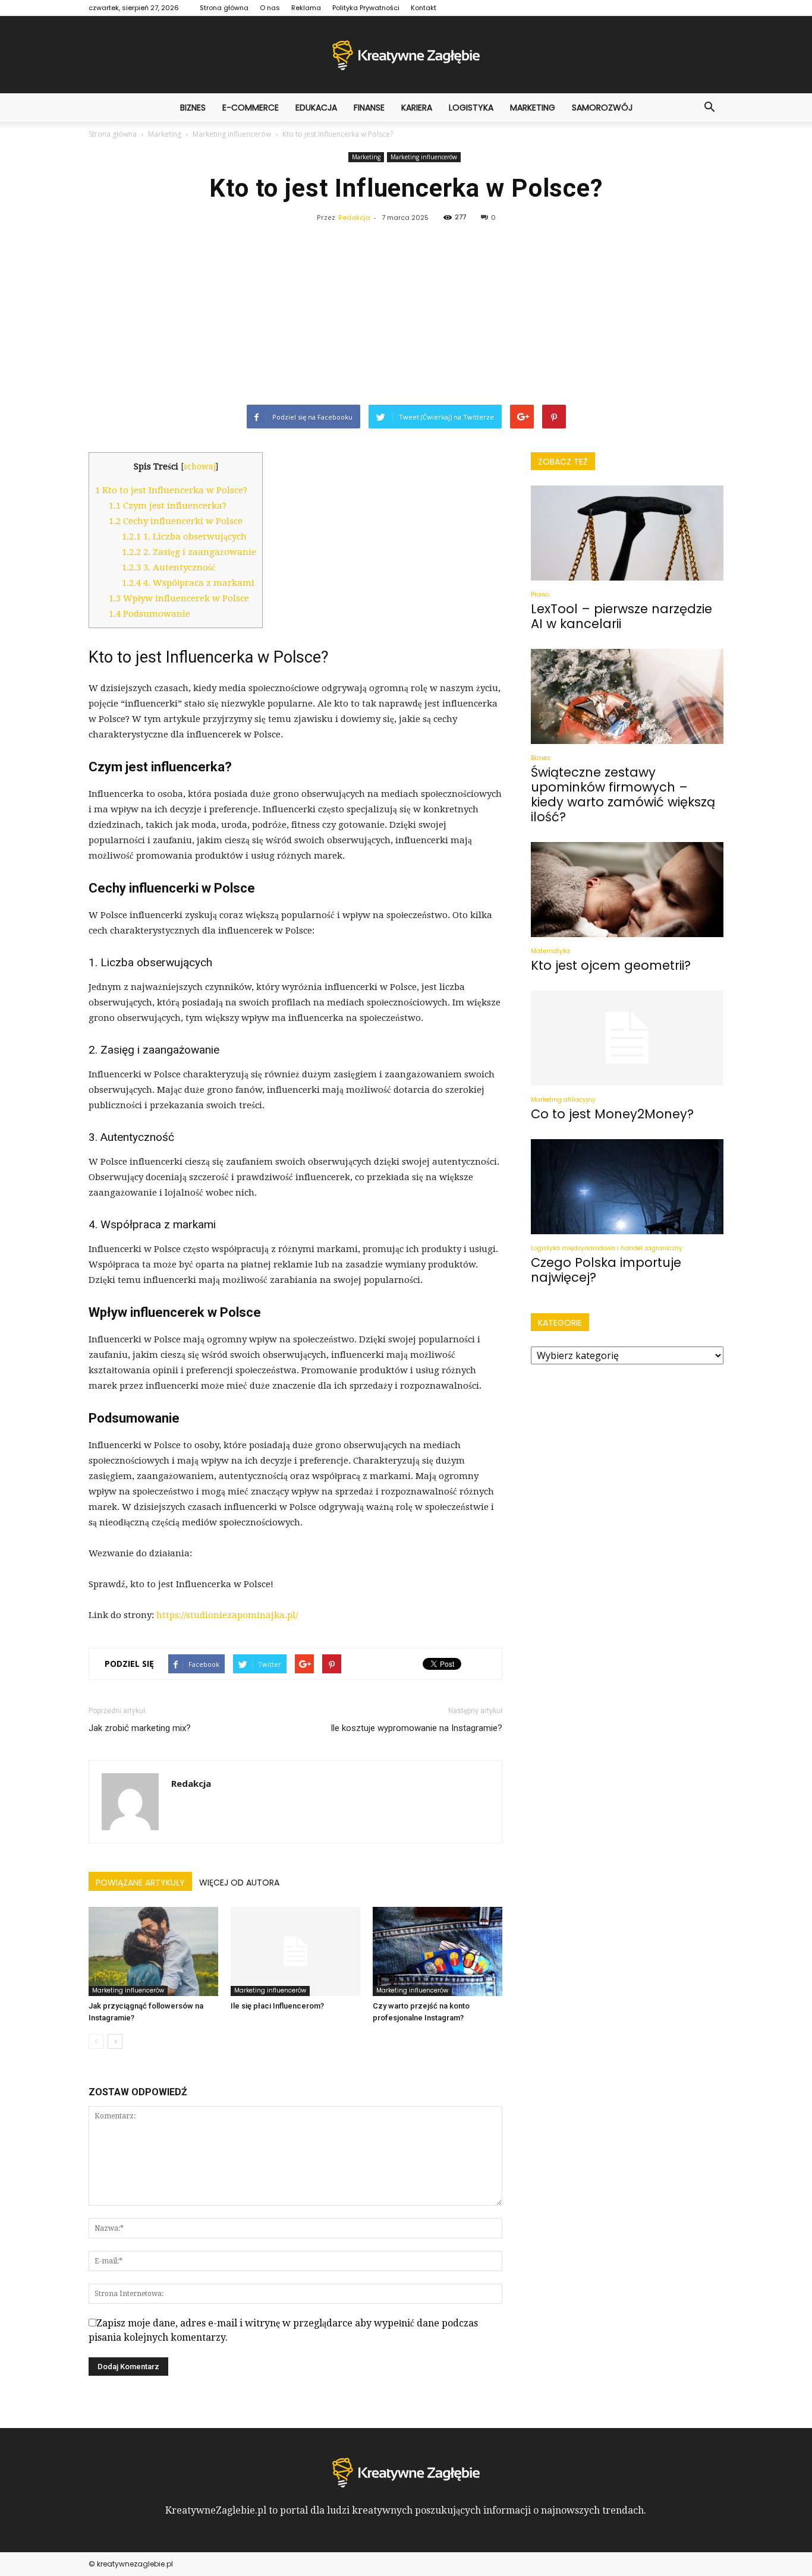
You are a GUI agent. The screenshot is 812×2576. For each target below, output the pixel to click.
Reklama (306, 8)
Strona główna (224, 8)
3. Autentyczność (169, 567)
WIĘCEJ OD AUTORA (239, 1883)
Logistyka (471, 108)
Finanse (369, 108)
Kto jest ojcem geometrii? (611, 965)
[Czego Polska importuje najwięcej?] (627, 1187)
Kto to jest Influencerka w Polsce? (171, 490)
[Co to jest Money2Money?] (627, 1038)
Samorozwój (602, 108)
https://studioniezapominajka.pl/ (227, 1615)
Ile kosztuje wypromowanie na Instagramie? (416, 1728)
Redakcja (354, 217)
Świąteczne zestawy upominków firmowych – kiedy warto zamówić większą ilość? (623, 794)
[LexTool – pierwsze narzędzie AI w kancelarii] (627, 533)
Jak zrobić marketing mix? (140, 1728)
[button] (709, 108)
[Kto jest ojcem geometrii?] (627, 890)
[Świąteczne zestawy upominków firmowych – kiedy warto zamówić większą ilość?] (627, 696)
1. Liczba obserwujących (184, 537)
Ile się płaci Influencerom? (277, 2006)
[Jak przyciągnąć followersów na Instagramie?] (153, 1951)
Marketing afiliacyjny (563, 1100)
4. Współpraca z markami (188, 583)
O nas (270, 8)
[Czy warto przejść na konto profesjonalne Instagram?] (438, 1951)
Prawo (540, 595)
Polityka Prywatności (366, 8)
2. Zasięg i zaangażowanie (189, 552)
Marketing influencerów (424, 157)
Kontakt (424, 8)
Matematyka (550, 951)
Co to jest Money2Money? (612, 1114)
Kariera (417, 108)
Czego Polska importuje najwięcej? (606, 1270)
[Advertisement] (406, 316)
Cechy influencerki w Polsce (176, 521)
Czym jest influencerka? (168, 506)
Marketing (533, 108)
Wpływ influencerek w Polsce (179, 598)
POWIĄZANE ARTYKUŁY (140, 1883)
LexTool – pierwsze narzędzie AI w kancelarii (621, 616)
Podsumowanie (150, 614)
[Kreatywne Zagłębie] (406, 55)
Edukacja (316, 108)
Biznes (193, 108)
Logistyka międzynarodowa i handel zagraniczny (607, 1248)
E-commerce (251, 108)
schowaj (200, 466)
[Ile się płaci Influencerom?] (295, 1951)
